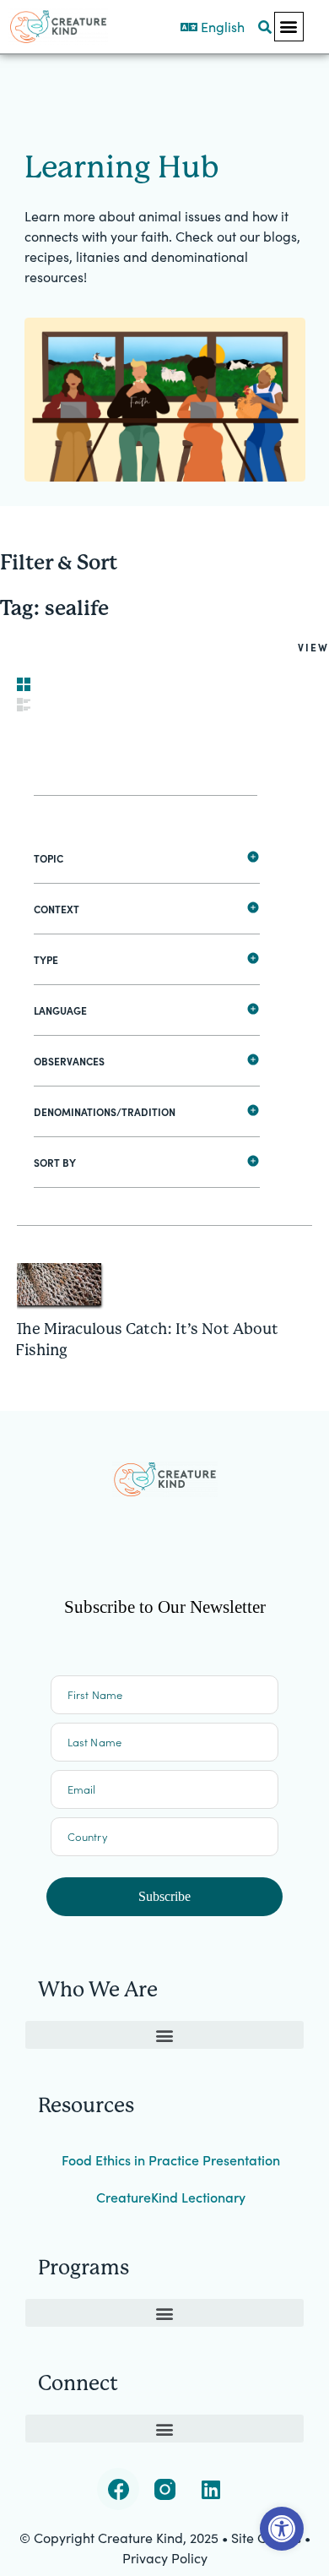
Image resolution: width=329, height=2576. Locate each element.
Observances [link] (69, 1061)
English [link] (221, 26)
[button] (289, 27)
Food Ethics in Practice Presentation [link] (171, 2159)
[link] (282, 2529)
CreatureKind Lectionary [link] (171, 2197)
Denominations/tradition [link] (105, 1111)
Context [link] (57, 909)
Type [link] (46, 959)
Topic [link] (49, 858)
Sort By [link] (55, 1162)
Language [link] (60, 1010)
